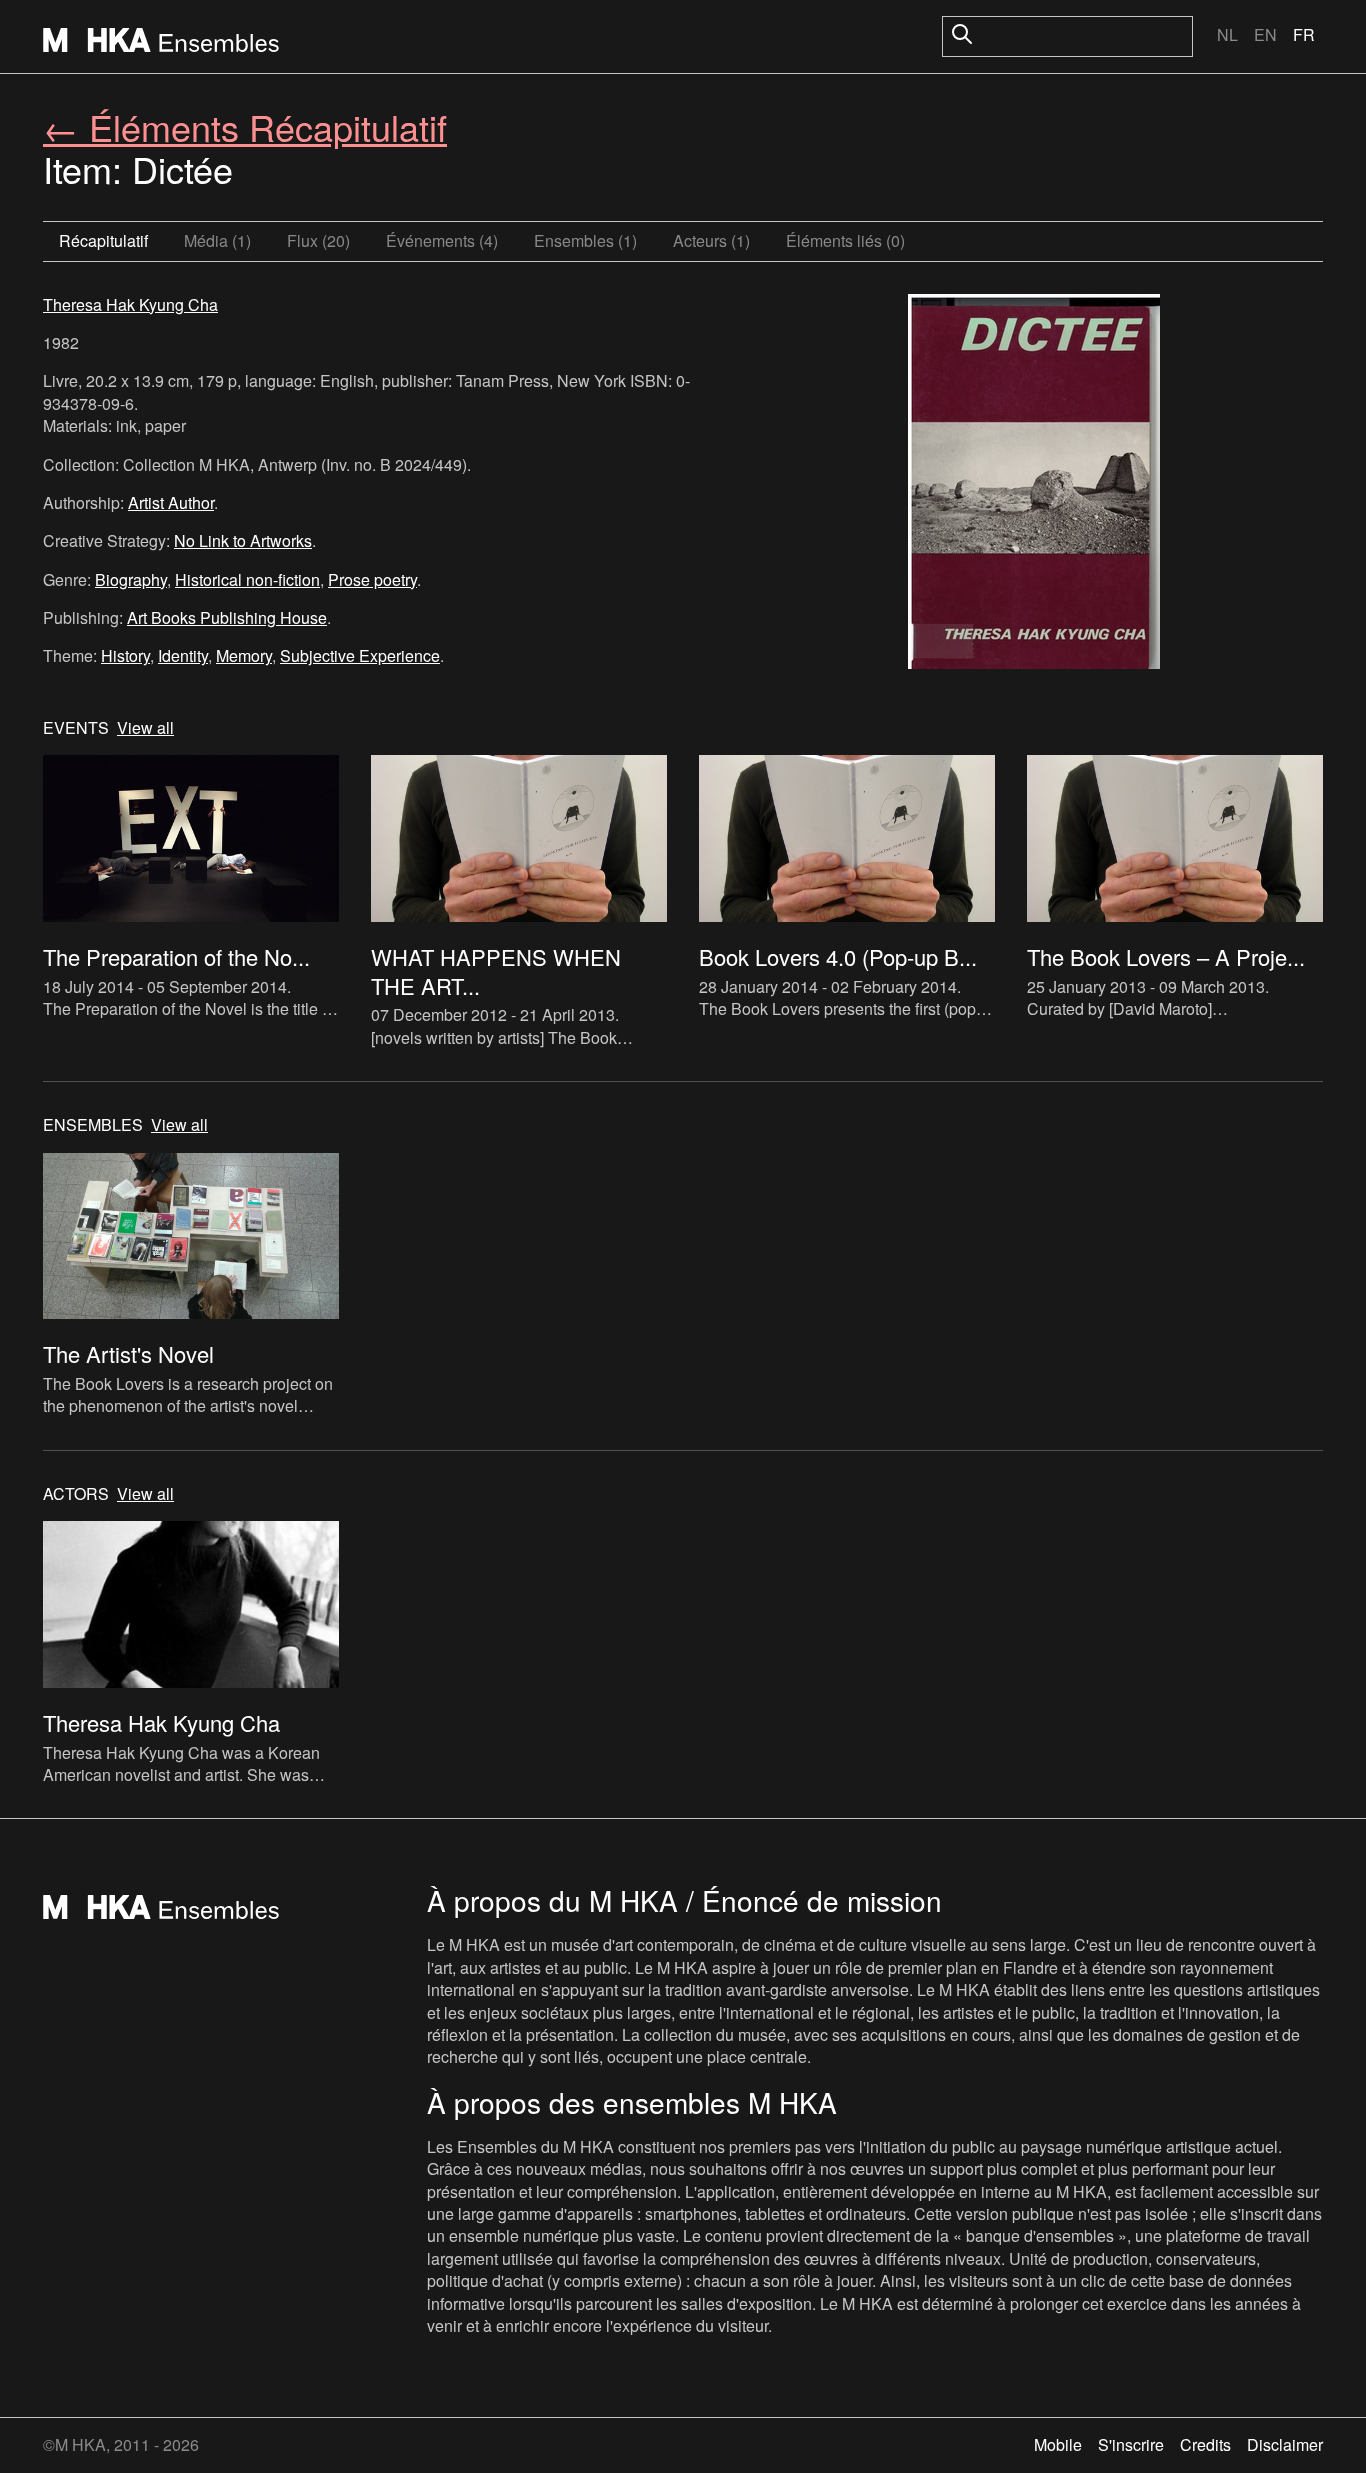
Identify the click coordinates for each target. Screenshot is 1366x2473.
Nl (1227, 34)
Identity (183, 655)
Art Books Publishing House (227, 617)
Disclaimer (1285, 2444)
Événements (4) (442, 240)
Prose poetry (372, 579)
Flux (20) (318, 240)
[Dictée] (1034, 484)
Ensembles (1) (585, 240)
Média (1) (217, 240)
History (125, 655)
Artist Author (171, 502)
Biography (131, 579)
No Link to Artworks (243, 540)
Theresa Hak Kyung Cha (130, 304)
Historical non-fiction (247, 579)
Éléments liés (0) (845, 240)
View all (145, 728)
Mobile (1058, 2444)
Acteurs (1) (711, 240)
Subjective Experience (360, 655)
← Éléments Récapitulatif (245, 126)
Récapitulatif (103, 240)
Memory (244, 655)
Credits (1205, 2444)
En (1265, 34)
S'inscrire (1131, 2444)
